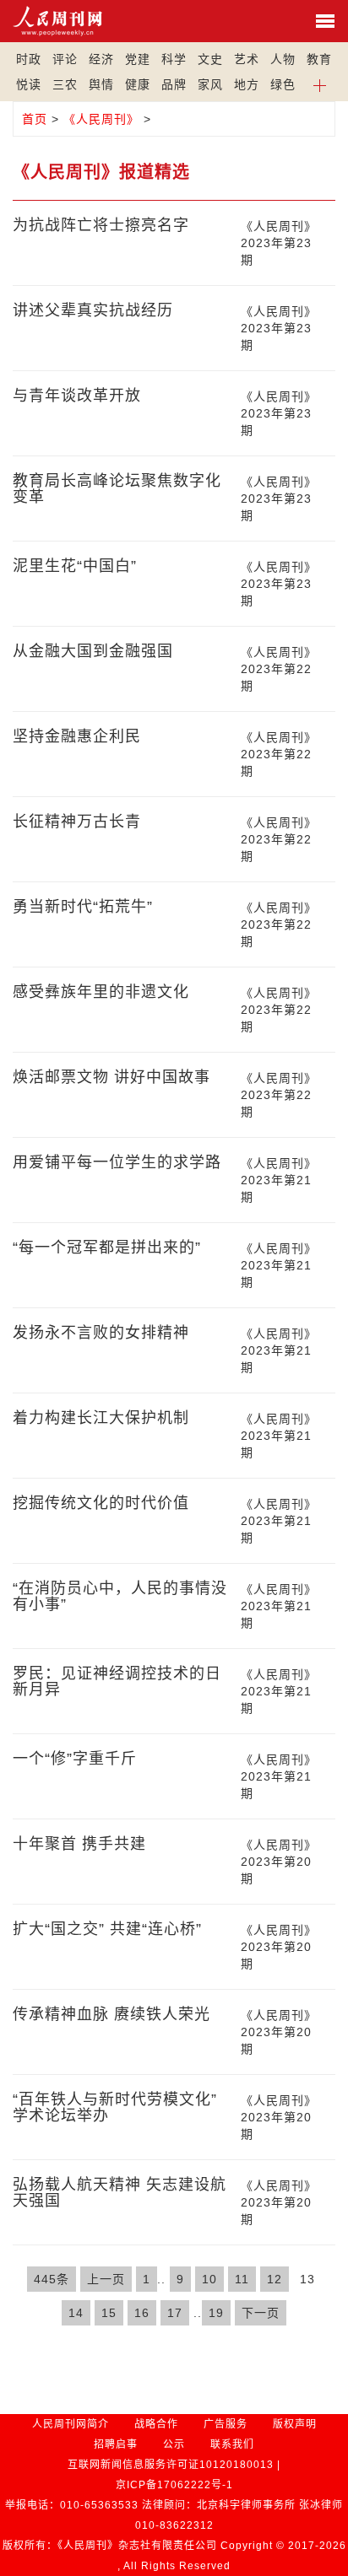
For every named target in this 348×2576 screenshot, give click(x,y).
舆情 (101, 84)
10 (209, 2279)
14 (76, 2313)
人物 (283, 59)
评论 (65, 59)
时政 (29, 59)
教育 (319, 59)
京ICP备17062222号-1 (174, 2485)
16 (142, 2313)
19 (216, 2313)
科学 (174, 59)
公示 (174, 2444)
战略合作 (156, 2424)
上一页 (106, 2279)
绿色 (283, 84)
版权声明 (295, 2424)
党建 (138, 59)
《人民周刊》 (101, 119)
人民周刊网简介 (71, 2424)
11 (242, 2279)
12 (275, 2279)
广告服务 (226, 2424)
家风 (210, 84)
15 (109, 2313)
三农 (65, 84)
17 (175, 2313)
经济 (101, 59)
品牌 (174, 84)
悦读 (29, 84)
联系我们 (232, 2444)
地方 (247, 84)
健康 (138, 84)
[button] (320, 84)
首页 (35, 119)
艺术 (247, 59)
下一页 (261, 2313)
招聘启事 (116, 2444)
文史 (210, 59)
